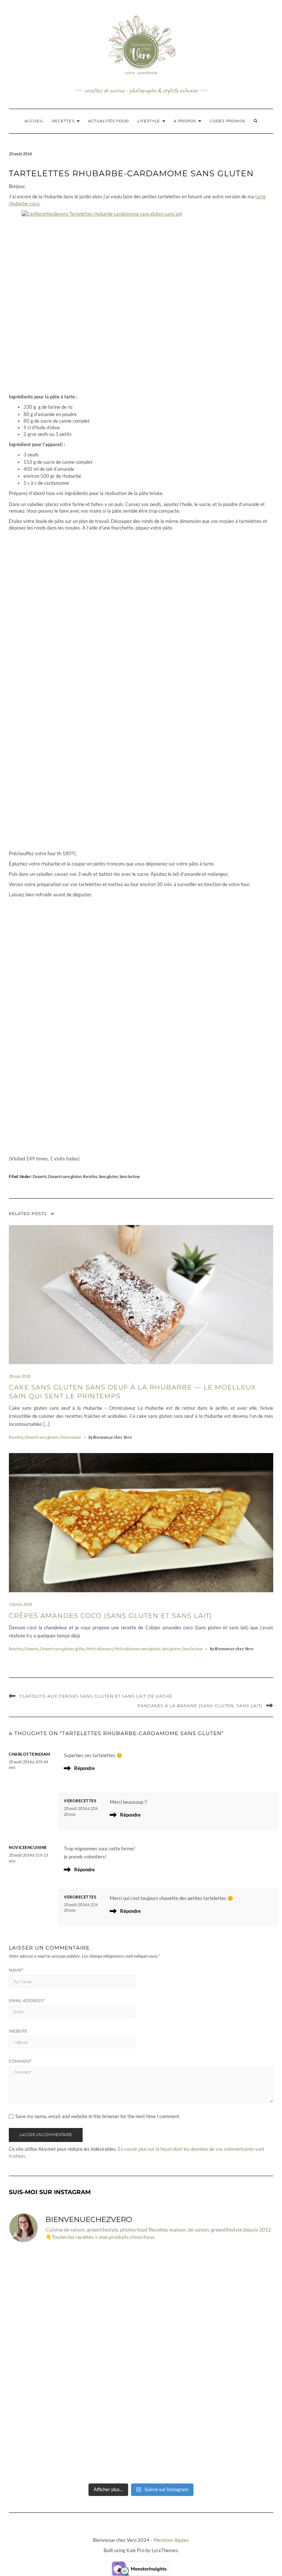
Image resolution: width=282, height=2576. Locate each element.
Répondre (84, 1768)
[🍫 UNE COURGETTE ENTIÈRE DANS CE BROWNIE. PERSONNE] (74, 2364)
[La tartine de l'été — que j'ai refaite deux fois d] (208, 2288)
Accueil (34, 121)
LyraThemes (165, 2550)
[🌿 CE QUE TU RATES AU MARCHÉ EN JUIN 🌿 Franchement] (208, 2441)
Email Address (27, 2001)
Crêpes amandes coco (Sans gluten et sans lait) (111, 1616)
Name (16, 1970)
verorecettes (80, 1801)
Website (18, 2031)
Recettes (64, 121)
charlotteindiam (30, 1754)
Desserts (40, 1176)
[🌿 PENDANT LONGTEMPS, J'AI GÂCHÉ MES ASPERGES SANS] (74, 2441)
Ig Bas (80, 1649)
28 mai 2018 (19, 1376)
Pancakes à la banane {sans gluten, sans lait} (200, 1706)
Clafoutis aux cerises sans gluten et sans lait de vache (96, 1696)
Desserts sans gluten (65, 1176)
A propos (186, 121)
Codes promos (227, 121)
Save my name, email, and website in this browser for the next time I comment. (98, 2116)
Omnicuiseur (70, 1437)
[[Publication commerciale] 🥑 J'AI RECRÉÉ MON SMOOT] (74, 2288)
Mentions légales (171, 2540)
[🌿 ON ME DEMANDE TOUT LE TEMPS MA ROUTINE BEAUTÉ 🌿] (208, 2364)
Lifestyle (149, 121)
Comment (20, 2061)
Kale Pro (135, 2550)
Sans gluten (108, 1176)
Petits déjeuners (100, 1649)
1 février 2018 (20, 1604)
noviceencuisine (28, 1847)
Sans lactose (130, 1176)
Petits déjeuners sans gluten (137, 1649)
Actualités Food (109, 121)
